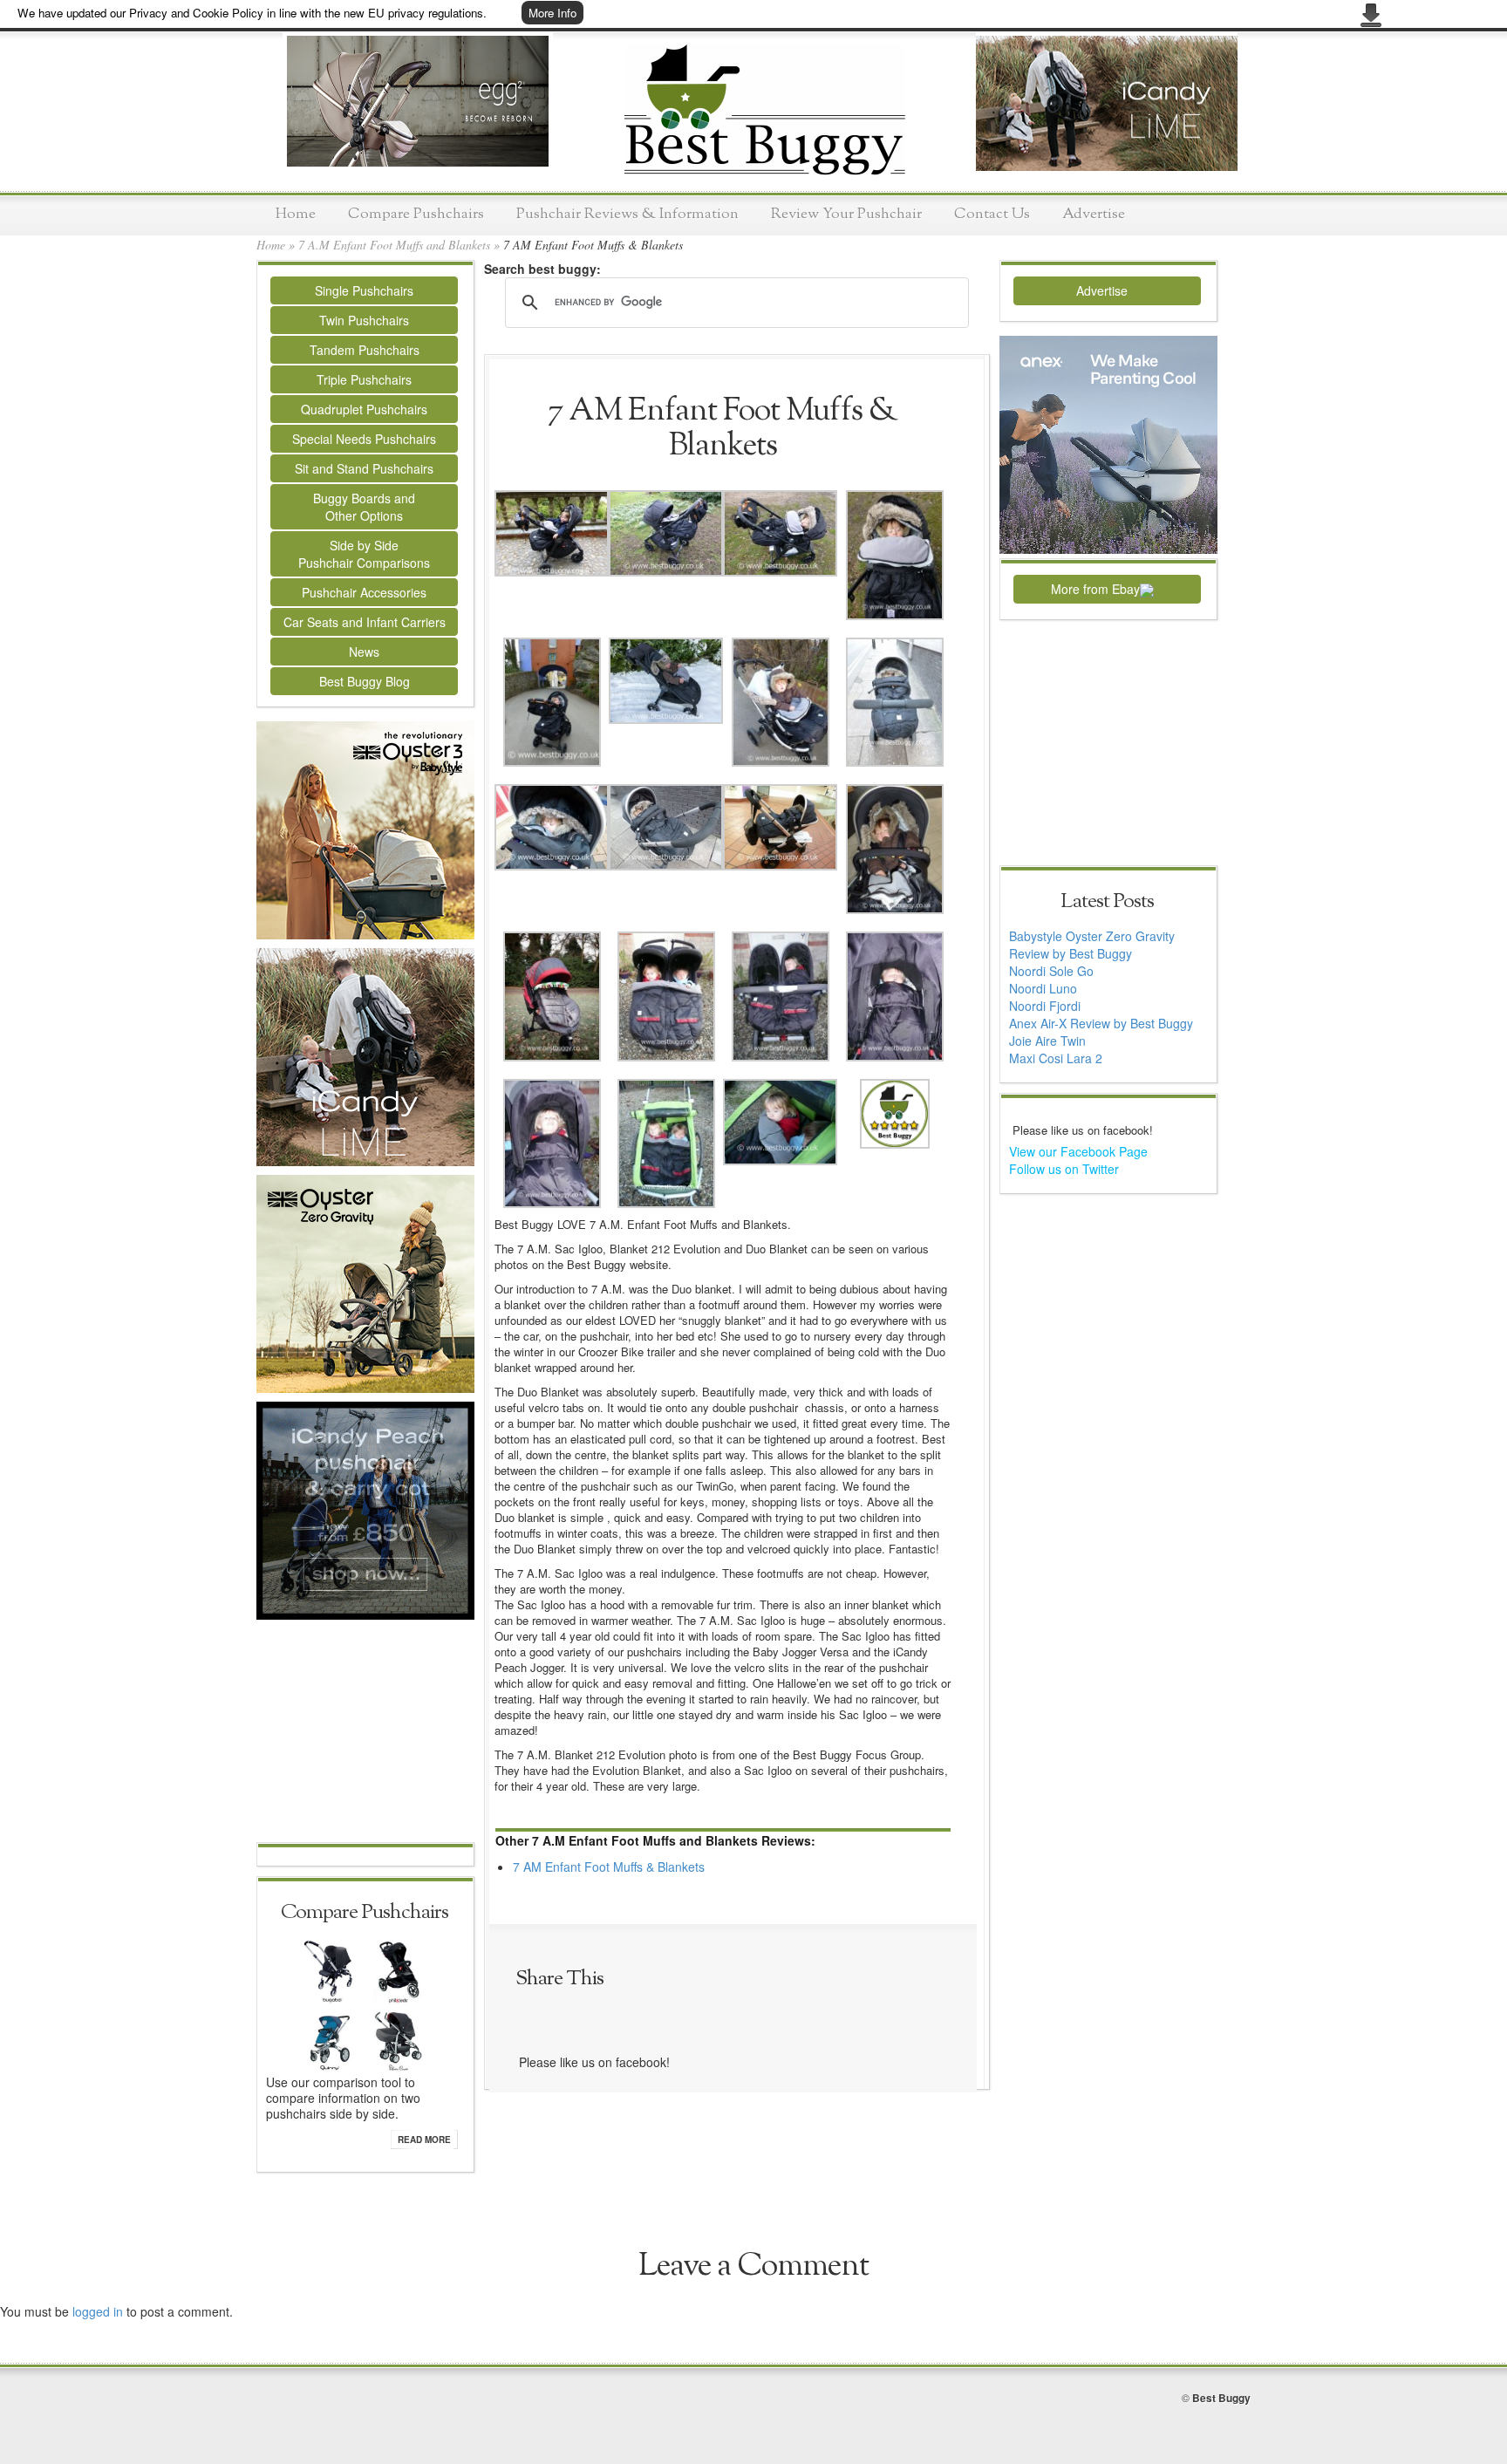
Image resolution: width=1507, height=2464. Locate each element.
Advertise (1094, 214)
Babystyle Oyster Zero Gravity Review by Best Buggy (1092, 945)
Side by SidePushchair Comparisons (364, 554)
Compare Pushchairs (416, 214)
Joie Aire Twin (1047, 1041)
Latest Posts (1107, 902)
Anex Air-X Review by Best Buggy (1101, 1023)
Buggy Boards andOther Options (364, 507)
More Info (552, 13)
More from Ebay (1095, 589)
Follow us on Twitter (1064, 1169)
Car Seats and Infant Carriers (365, 622)
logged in (98, 2311)
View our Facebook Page (1078, 1151)
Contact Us (992, 214)
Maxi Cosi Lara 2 (1056, 1058)
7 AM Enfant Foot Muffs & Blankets (609, 1867)
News (364, 652)
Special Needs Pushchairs (364, 439)
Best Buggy (1221, 2398)
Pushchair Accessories (364, 592)
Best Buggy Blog (365, 681)
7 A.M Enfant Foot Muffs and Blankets (394, 245)
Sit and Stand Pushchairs (364, 468)
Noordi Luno (1043, 988)
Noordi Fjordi (1045, 1006)
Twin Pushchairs (364, 320)
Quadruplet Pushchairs (364, 409)
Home (296, 214)
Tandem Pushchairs (365, 350)
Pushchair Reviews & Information (627, 214)
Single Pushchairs (364, 290)
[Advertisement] (365, 1733)
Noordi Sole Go (1051, 971)
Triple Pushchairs (364, 379)
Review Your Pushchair (846, 214)
